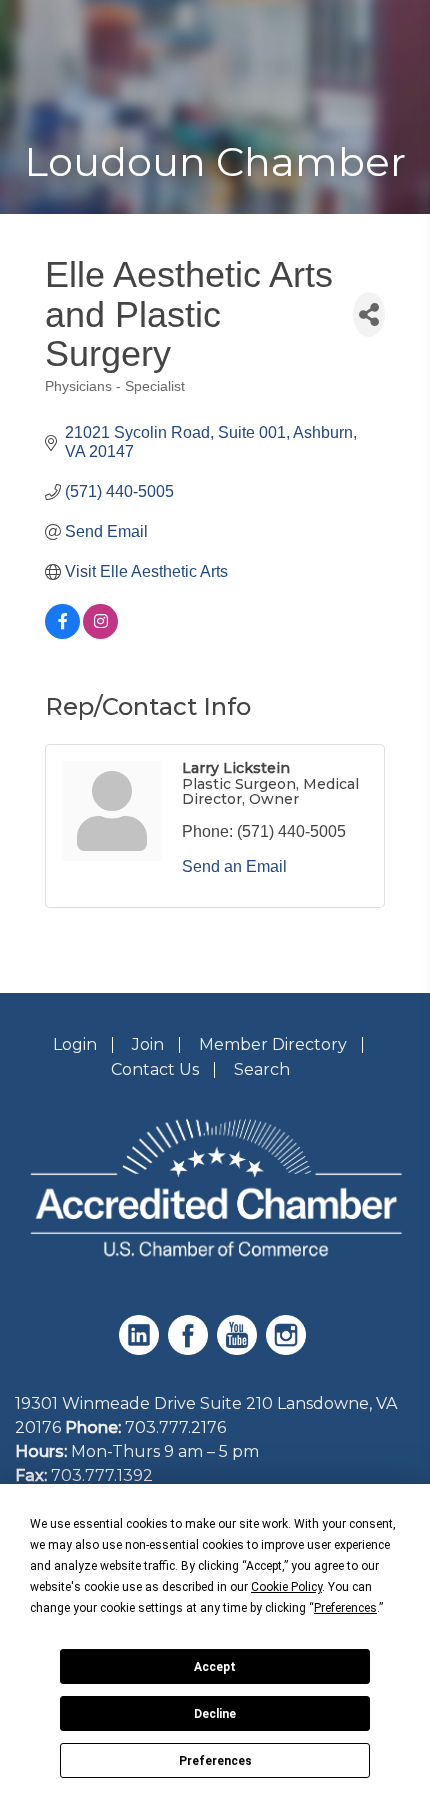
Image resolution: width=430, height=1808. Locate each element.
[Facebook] (190, 1349)
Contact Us (155, 1069)
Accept (215, 1667)
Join (148, 1044)
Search (262, 1069)
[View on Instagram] (100, 633)
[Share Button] (369, 314)
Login (75, 1044)
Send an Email (234, 866)
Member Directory (273, 1044)
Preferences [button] (345, 1608)
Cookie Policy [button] (286, 1587)
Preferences (215, 1761)
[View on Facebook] (62, 633)
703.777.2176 (175, 1427)
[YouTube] (239, 1349)
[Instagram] (288, 1349)
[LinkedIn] (141, 1349)
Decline (215, 1714)
